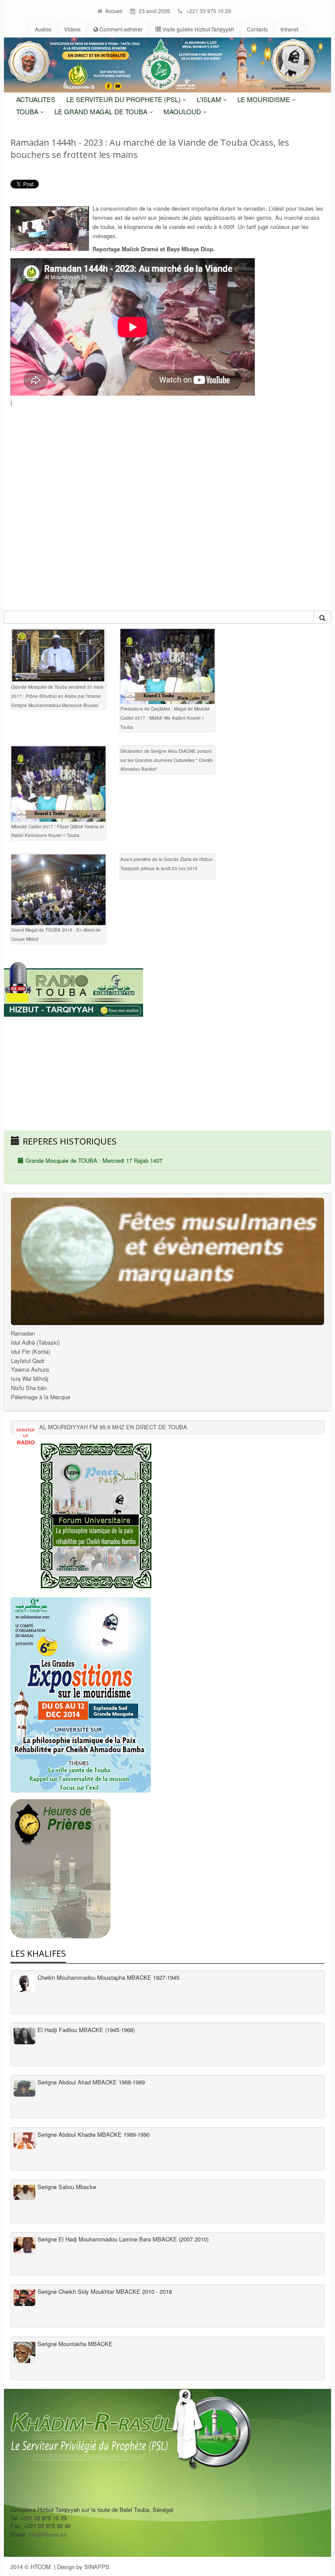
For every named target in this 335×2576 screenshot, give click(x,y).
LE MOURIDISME (265, 99)
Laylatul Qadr (28, 1361)
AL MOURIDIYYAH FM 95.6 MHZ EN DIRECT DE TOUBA (113, 1427)
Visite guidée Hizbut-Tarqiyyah (198, 29)
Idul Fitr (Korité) (31, 1351)
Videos (72, 29)
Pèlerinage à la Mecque (41, 1397)
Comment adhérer (120, 29)
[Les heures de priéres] (167, 1869)
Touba (28, 111)
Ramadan (23, 1333)
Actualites (36, 99)
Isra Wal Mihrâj (30, 1379)
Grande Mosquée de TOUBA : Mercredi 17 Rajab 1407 (93, 1160)
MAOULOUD (183, 111)
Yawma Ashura (30, 1369)
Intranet (289, 29)
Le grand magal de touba (102, 111)
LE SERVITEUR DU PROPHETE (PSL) (124, 99)
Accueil (113, 11)
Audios (43, 29)
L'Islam (210, 99)
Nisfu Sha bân (29, 1388)
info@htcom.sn (48, 2534)
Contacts (257, 29)
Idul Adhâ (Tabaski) (35, 1342)
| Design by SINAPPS (82, 2567)
